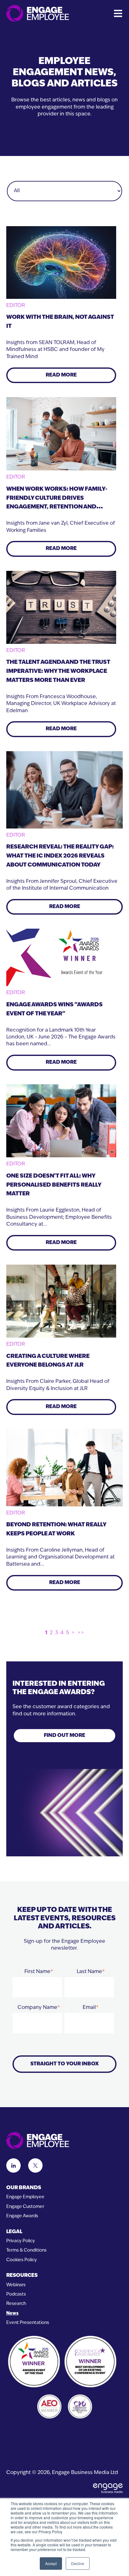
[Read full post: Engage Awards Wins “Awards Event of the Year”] (61, 957)
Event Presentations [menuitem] (28, 2323)
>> (81, 1633)
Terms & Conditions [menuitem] (26, 2250)
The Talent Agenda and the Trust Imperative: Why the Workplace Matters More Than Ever (58, 672)
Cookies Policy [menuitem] (22, 2260)
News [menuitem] (12, 2314)
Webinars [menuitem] (16, 2285)
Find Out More (64, 1736)
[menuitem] (64, 2188)
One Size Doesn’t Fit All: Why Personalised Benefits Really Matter (54, 1185)
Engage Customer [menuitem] (25, 2207)
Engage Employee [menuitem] (25, 2197)
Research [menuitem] (16, 2304)
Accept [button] (51, 2563)
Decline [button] (78, 2563)
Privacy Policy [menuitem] (21, 2241)
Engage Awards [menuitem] (22, 2216)
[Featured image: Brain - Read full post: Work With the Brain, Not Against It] (61, 262)
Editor (16, 306)
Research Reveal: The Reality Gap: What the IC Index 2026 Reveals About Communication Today (60, 856)
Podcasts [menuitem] (16, 2294)
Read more (61, 375)
